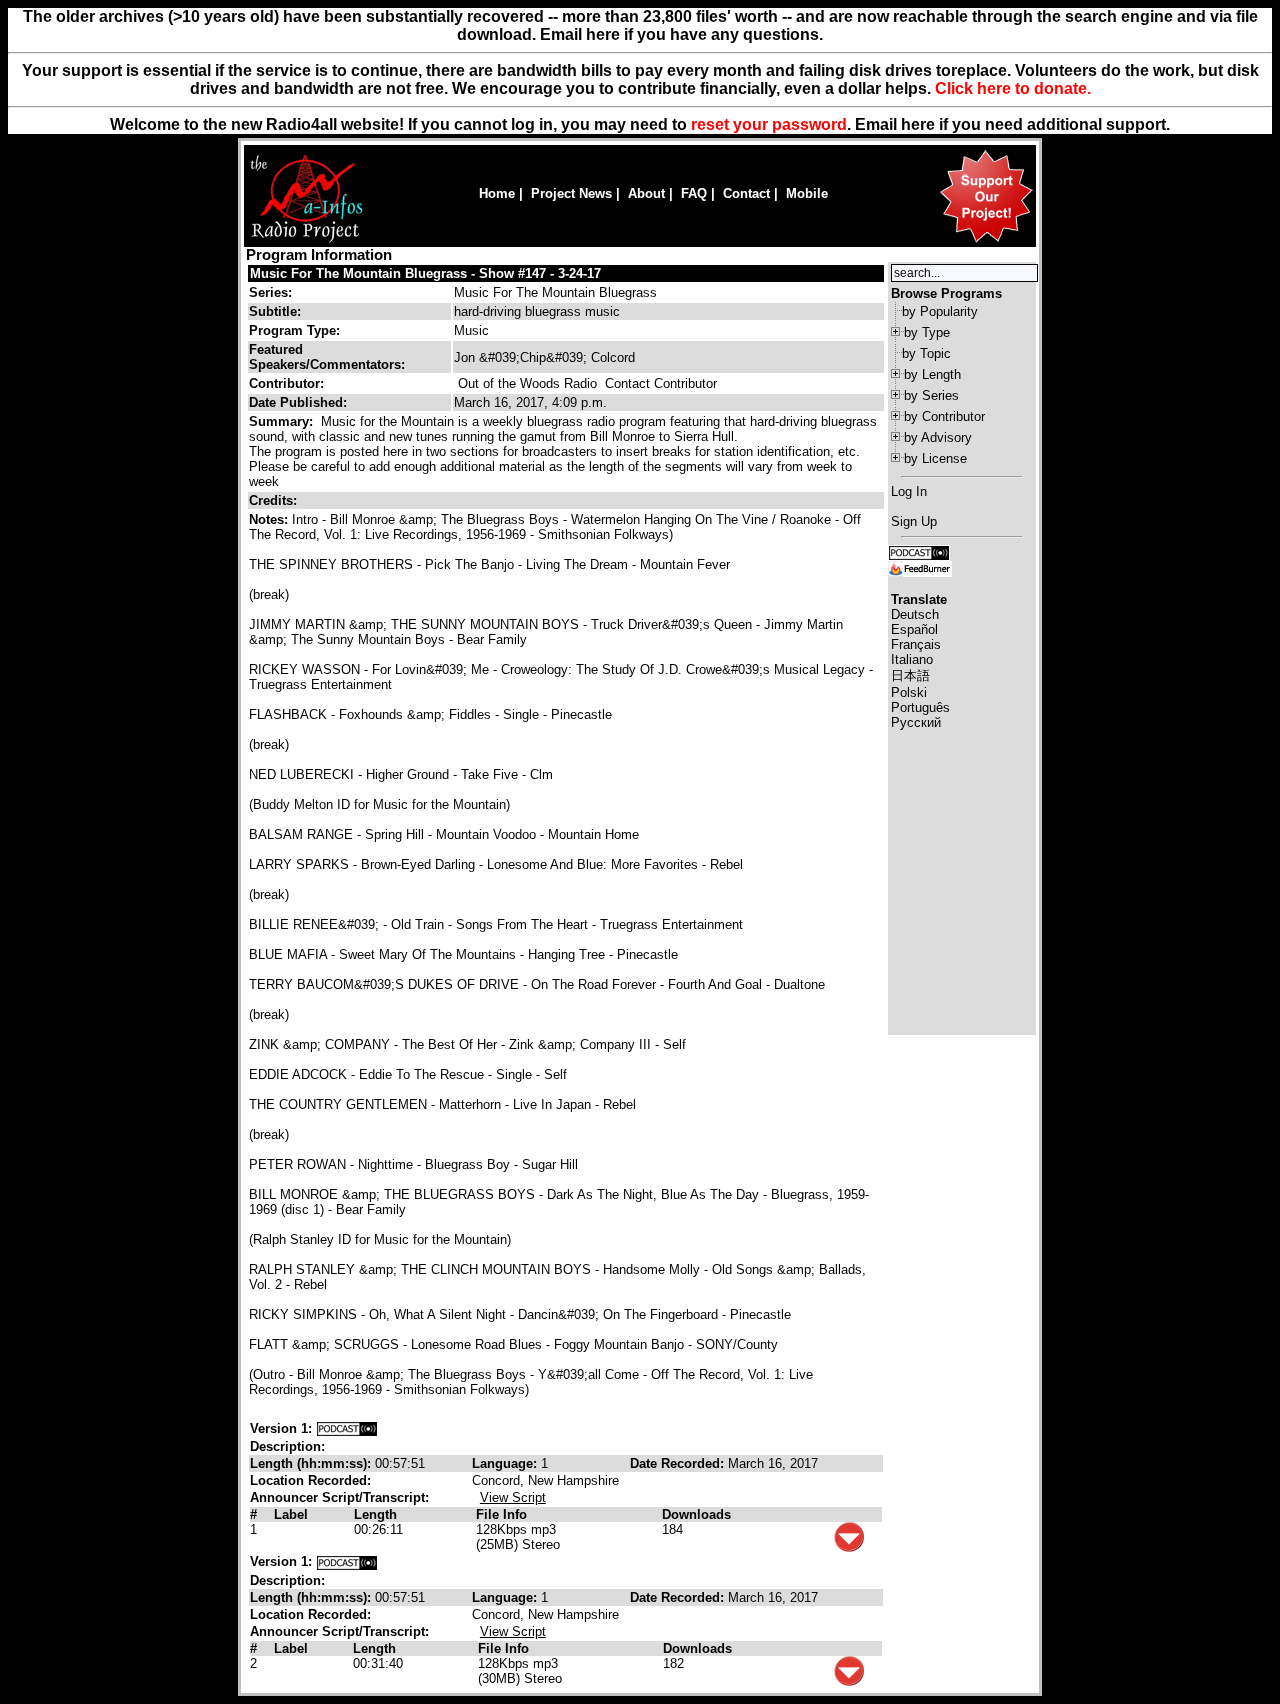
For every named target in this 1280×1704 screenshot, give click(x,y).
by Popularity (940, 311)
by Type (927, 332)
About (646, 193)
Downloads (696, 1514)
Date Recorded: (679, 1463)
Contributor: (286, 383)
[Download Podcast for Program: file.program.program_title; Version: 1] (347, 1428)
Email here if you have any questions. (681, 34)
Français (916, 644)
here (918, 124)
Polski (909, 692)
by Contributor (944, 416)
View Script (513, 1497)
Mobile (807, 193)
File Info (501, 1514)
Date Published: (298, 402)
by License (935, 458)
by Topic (926, 353)
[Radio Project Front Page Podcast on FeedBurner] (920, 567)
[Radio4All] (306, 240)
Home (497, 193)
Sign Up (914, 521)
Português (920, 707)
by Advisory (938, 437)
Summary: (283, 421)
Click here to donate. (1013, 88)
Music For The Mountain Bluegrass (555, 292)
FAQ (694, 193)
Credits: (275, 500)
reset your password (769, 124)
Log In (909, 491)
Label (291, 1514)
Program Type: (294, 330)
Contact (746, 193)
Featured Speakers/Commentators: (327, 357)
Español (914, 629)
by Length (932, 374)
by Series (931, 395)
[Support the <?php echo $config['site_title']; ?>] (986, 241)
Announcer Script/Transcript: (339, 1497)
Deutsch (915, 614)
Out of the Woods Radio (527, 383)
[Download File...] (849, 1547)
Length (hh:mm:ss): (312, 1463)
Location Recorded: (310, 1480)
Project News (571, 193)
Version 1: (281, 1428)
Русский (916, 722)
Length (375, 1514)
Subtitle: (275, 311)
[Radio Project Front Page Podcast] (919, 551)
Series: (270, 292)
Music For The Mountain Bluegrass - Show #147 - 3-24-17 (425, 273)
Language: (506, 1463)
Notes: (270, 519)
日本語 (910, 675)
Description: (287, 1446)
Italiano (912, 659)
